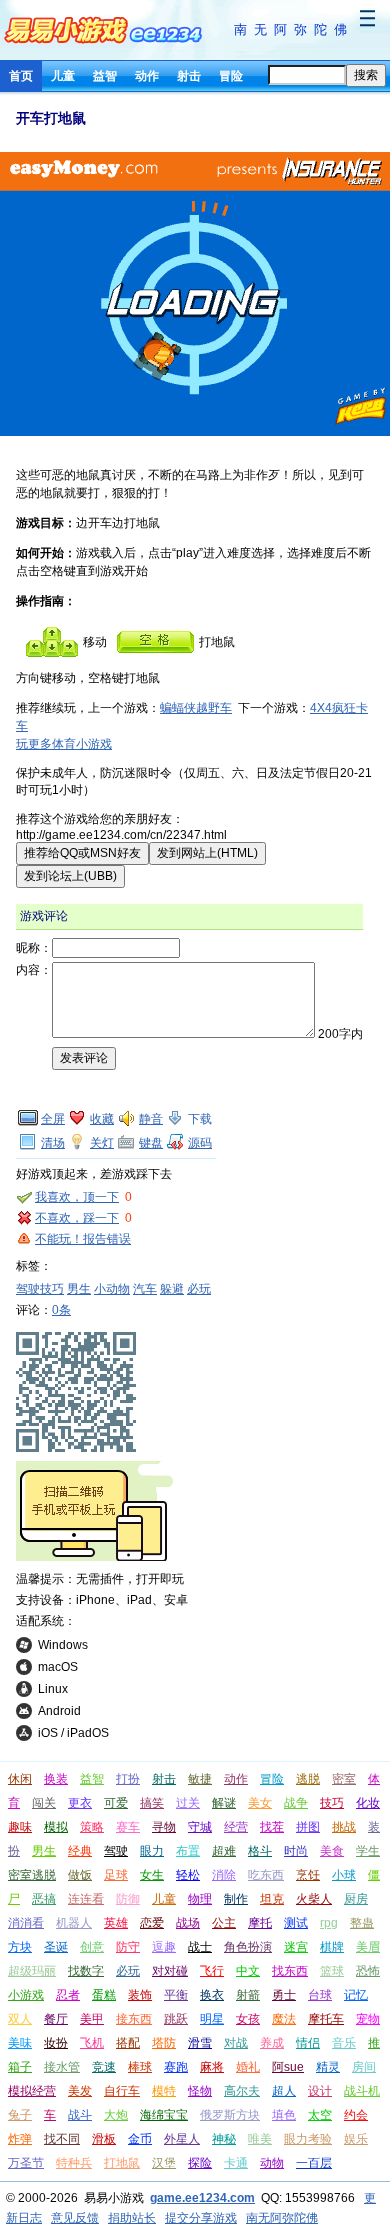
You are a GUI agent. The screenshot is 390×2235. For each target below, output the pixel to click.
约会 (356, 2115)
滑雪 (200, 2043)
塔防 (164, 2043)
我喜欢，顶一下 (77, 1197)
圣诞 (56, 1947)
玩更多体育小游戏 (64, 744)
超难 (224, 1851)
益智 (105, 76)
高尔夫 (242, 2091)
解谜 (224, 1803)
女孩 (248, 2019)
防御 (128, 1899)
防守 (128, 1947)
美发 (80, 2091)
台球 (320, 1995)
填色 (284, 2115)
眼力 (152, 1851)
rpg (329, 1923)
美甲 (92, 2019)
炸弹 (20, 2139)
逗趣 (164, 1947)
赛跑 (176, 2067)
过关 (188, 1803)
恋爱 (152, 1923)
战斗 (80, 2115)
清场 (53, 1143)
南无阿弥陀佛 (294, 29)
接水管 (62, 2067)
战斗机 (362, 2091)
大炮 (116, 2115)
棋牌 (332, 1947)
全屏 (53, 1119)
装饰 (140, 1995)
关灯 (102, 1143)
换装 (56, 1779)
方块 (20, 1947)
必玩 (199, 1289)
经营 (236, 1827)
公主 (224, 1923)
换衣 (212, 1995)
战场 (188, 1923)
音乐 (344, 2043)
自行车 (122, 2091)
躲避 (172, 1289)
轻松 (188, 1875)
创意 (92, 1947)
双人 (20, 2019)
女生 (152, 1875)
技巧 (332, 1803)
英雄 (116, 1923)
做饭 (80, 1875)
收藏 (102, 1119)
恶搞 (44, 1899)
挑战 (344, 1827)
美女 (260, 1803)
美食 (332, 1851)
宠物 (368, 2019)
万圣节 (26, 2163)
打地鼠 (122, 2163)
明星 (212, 2019)
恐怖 (368, 1971)
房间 (364, 2067)
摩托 (260, 1923)
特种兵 (74, 2163)
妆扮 (56, 2043)
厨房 (356, 1899)
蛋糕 (104, 1995)
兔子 (20, 2115)
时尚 (296, 1851)
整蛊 (362, 1923)
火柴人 (314, 1899)
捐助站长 (132, 2218)
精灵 (328, 2067)
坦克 (272, 1899)
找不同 (62, 2139)
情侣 (308, 2043)
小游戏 (26, 1995)
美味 (20, 2043)
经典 (80, 1851)
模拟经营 (32, 2091)
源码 (200, 1143)
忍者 (68, 1995)
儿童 (63, 76)
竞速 (104, 2067)
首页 (21, 76)
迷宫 (296, 1947)
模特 (164, 2091)
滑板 (104, 2139)
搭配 (128, 2043)
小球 (344, 1875)
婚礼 (248, 2067)
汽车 (145, 1289)
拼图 (308, 1827)
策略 (92, 1827)
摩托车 (326, 2019)
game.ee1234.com (202, 2198)
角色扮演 (248, 1947)
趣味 (20, 1827)
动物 (272, 2163)
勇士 (284, 1995)
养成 (272, 2043)
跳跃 (176, 2019)
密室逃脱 (32, 1875)
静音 (151, 1119)
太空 (320, 2115)
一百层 (314, 2163)
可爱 (116, 1803)
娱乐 (356, 2139)
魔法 (284, 2019)
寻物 (164, 1827)
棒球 (140, 2067)
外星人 (182, 2139)
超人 (284, 2091)
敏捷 (200, 1779)
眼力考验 (308, 2139)
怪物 (200, 2091)
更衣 (80, 1803)
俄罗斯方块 (230, 2115)
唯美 (260, 2139)
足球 (116, 1875)
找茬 (272, 1827)
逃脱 (308, 1779)
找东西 (290, 1971)
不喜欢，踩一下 (77, 1218)
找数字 (86, 1971)
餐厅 (56, 2019)
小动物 (112, 1289)
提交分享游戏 (201, 2218)
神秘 (224, 2139)
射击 (189, 76)
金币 (140, 2139)
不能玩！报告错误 (83, 1239)
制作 (236, 1899)
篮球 (332, 1971)
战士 (200, 1947)
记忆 (356, 1995)
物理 (200, 1899)
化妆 (368, 1803)
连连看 (86, 1899)
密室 (344, 1779)
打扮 (128, 1779)
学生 (368, 1851)
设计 (320, 2091)
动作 (147, 76)
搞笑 (152, 1803)
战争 (296, 1803)
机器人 (74, 1923)
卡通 (236, 2163)
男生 (79, 1289)
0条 (61, 1310)
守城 (200, 1827)
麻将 (212, 2067)
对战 (236, 2043)
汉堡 (164, 2163)
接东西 (134, 2019)
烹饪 (308, 1875)
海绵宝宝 (164, 2115)
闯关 (44, 1803)
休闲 (20, 1779)
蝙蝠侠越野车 (196, 708)
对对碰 (170, 1971)
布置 (188, 1851)
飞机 (92, 2043)
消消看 (26, 1923)
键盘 (151, 1143)
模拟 (56, 1827)
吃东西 (266, 1875)
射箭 (248, 1995)
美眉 (368, 1947)
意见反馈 (75, 2218)
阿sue (288, 2067)
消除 (224, 1875)
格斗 (260, 1851)
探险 (200, 2163)
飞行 (212, 1971)
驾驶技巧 (40, 1289)
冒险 (231, 76)
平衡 (176, 1995)
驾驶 (116, 1851)
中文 (248, 1971)
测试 (296, 1923)
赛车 (128, 1827)
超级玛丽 (32, 1971)
